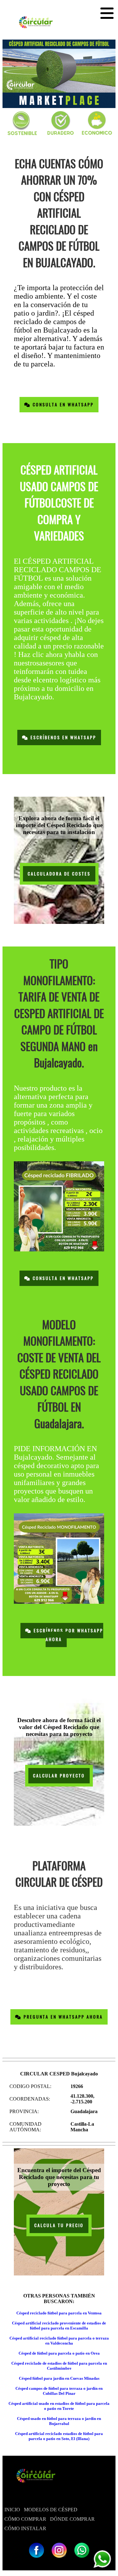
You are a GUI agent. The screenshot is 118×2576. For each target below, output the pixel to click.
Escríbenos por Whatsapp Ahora (67, 1635)
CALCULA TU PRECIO (59, 2225)
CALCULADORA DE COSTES (59, 874)
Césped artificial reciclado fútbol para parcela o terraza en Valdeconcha (59, 2341)
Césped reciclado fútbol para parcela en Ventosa (59, 2313)
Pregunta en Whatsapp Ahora (62, 2017)
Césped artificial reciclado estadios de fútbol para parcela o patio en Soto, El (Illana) (59, 2436)
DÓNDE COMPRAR (72, 2519)
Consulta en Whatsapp (62, 405)
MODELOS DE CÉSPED (51, 2510)
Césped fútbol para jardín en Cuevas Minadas (59, 2378)
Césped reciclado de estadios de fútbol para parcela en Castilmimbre (59, 2366)
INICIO (12, 2510)
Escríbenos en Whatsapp (62, 738)
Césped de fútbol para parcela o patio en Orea (59, 2353)
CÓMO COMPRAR (25, 2519)
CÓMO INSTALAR (25, 2528)
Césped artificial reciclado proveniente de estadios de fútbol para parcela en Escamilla (59, 2326)
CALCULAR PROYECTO (59, 1776)
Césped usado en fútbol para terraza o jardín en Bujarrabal (59, 2421)
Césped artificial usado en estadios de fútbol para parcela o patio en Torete (59, 2406)
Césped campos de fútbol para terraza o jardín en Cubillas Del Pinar (59, 2391)
